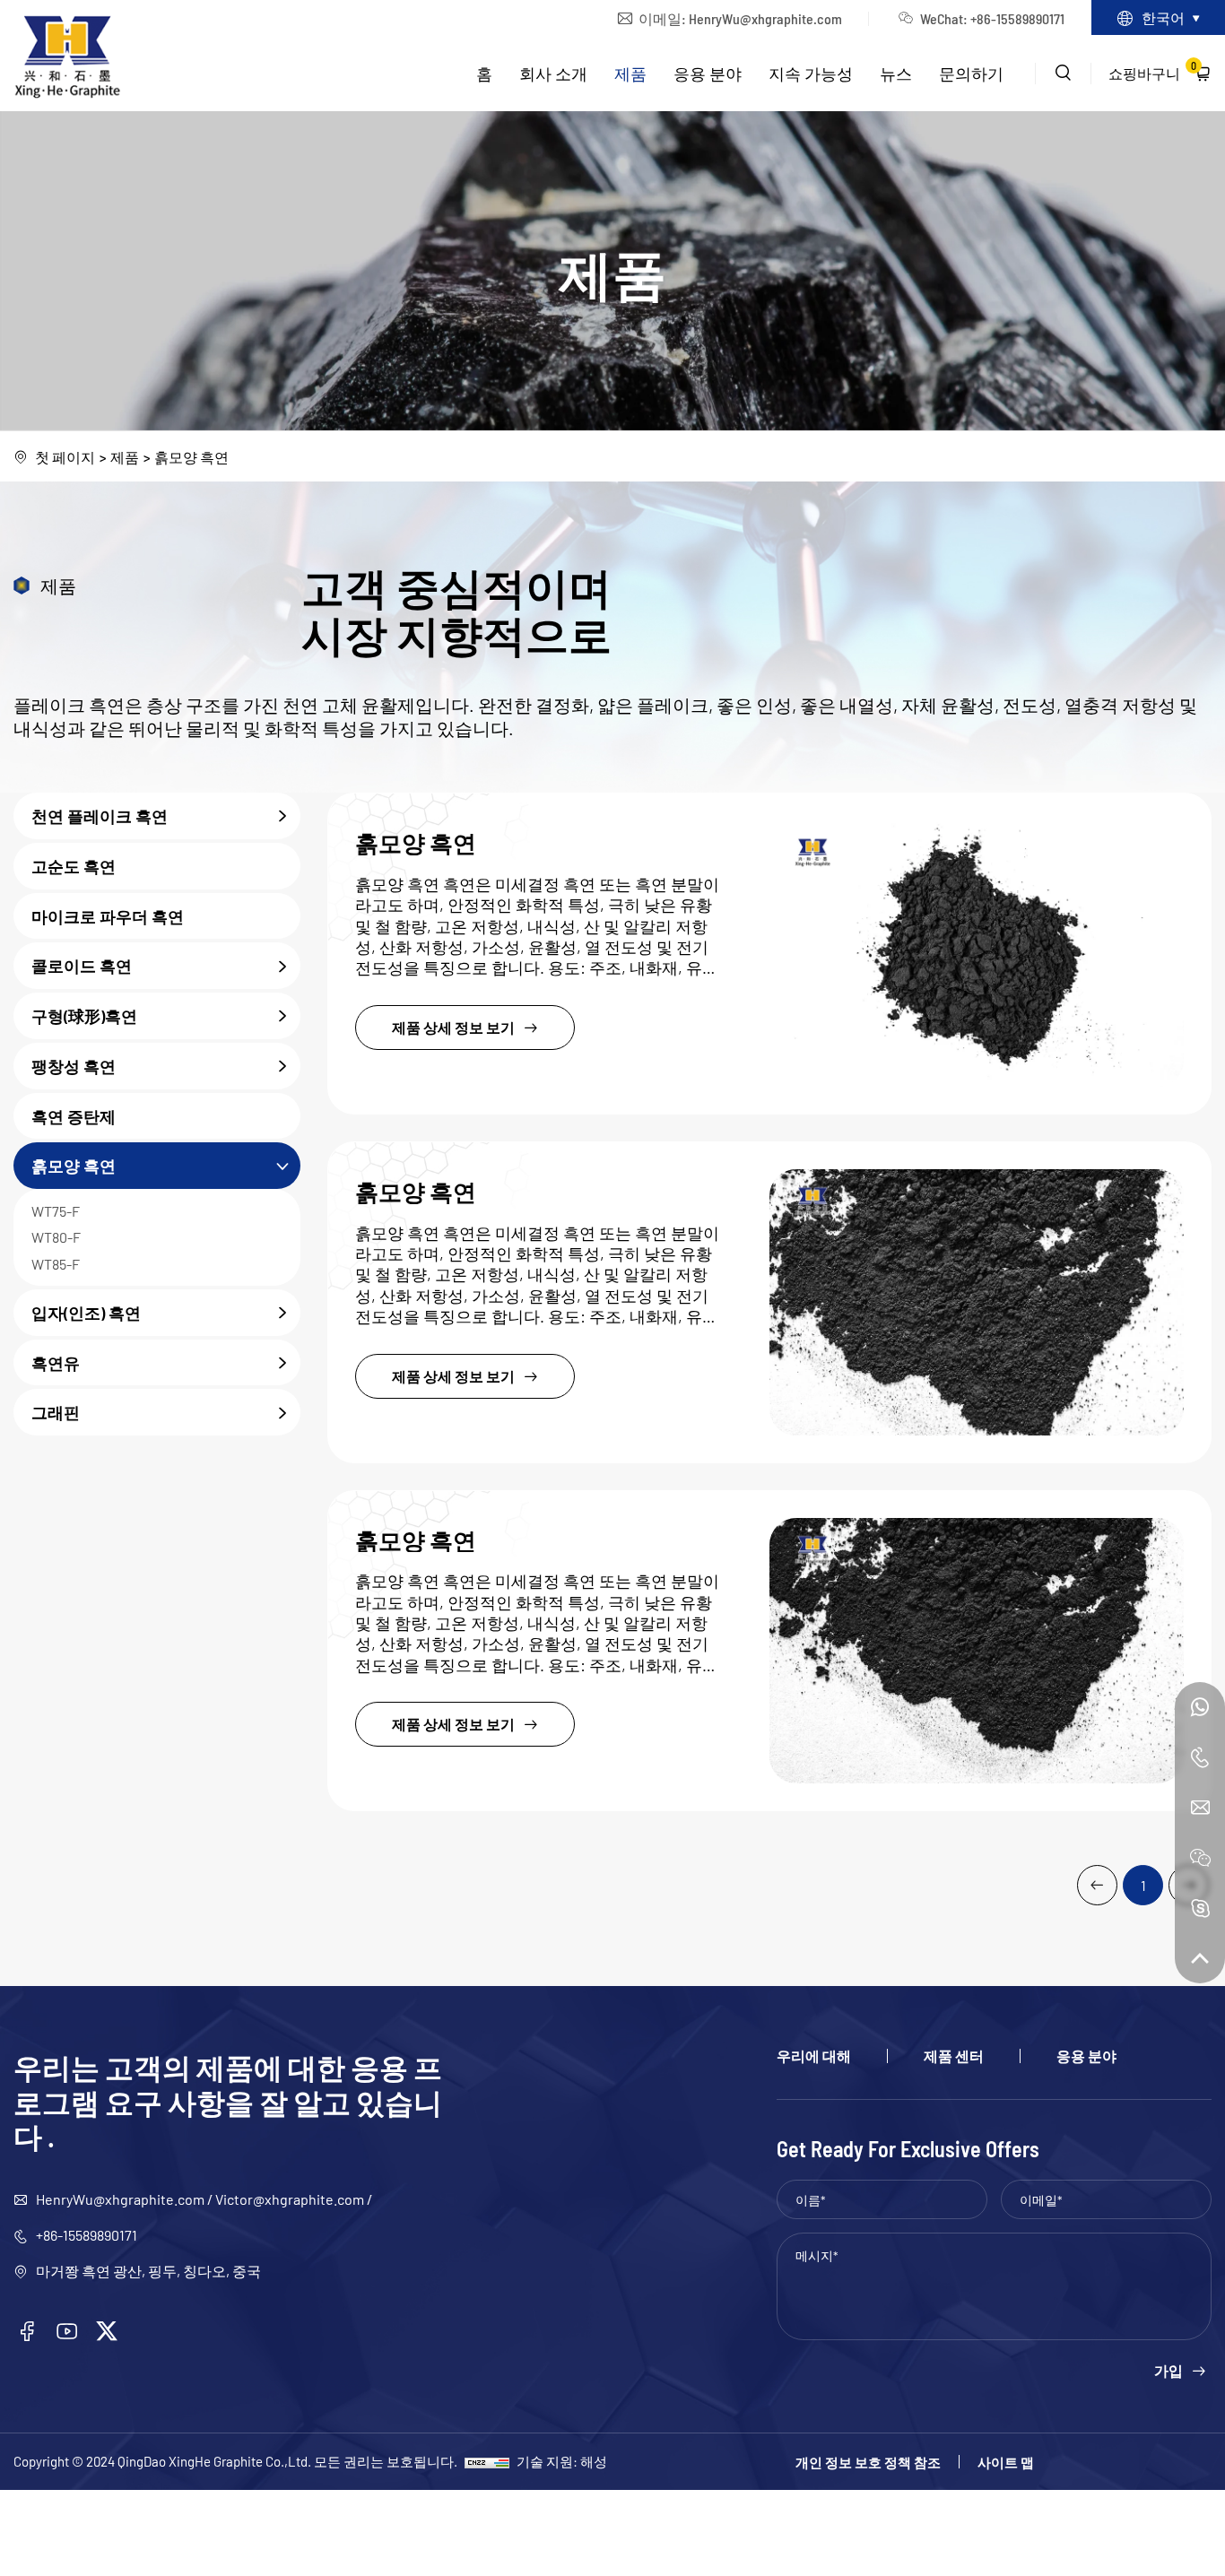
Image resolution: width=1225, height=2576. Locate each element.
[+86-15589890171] (1200, 1707)
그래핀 (56, 1413)
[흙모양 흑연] (977, 954)
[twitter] (107, 2331)
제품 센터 (954, 2056)
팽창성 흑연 (74, 1066)
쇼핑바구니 (1152, 70)
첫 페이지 (65, 456)
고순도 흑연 (74, 866)
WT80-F (56, 1237)
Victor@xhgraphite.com (290, 2199)
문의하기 (971, 73)
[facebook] (27, 2331)
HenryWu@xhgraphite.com (765, 18)
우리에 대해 (814, 2056)
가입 (1169, 2371)
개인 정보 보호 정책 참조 (868, 2462)
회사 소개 (553, 73)
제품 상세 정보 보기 (453, 1027)
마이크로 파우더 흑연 (108, 916)
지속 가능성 (811, 73)
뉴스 (896, 73)
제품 (630, 73)
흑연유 (56, 1362)
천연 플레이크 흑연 (100, 815)
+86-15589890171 (87, 2234)
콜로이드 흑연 (82, 966)
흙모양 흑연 (191, 456)
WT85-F (56, 1263)
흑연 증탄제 (74, 1116)
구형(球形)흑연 (84, 1016)
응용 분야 (708, 73)
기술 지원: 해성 (562, 2461)
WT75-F (56, 1211)
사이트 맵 (1006, 2462)
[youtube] (67, 2331)
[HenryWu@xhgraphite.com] (1200, 1808)
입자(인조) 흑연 (86, 1312)
